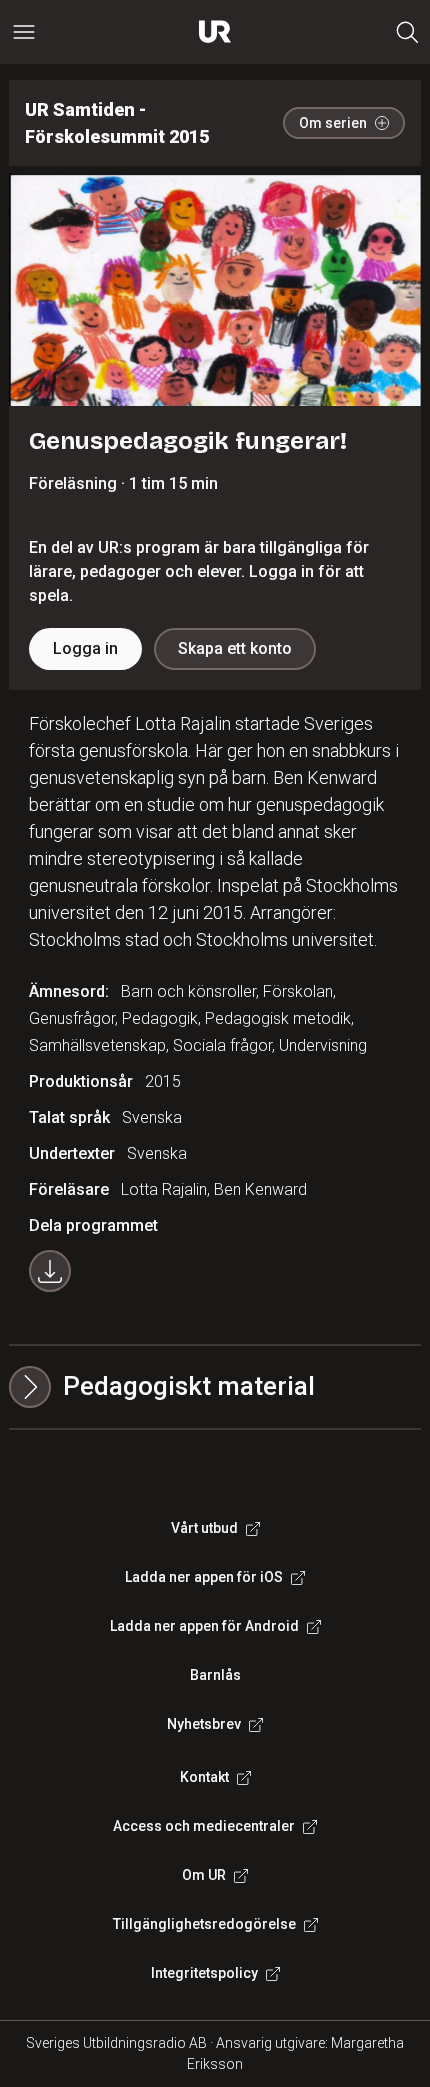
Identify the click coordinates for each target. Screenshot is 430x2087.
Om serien (333, 123)
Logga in (85, 648)
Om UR (204, 1875)
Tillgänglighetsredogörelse (204, 1924)
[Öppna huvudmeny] (24, 32)
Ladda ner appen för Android (204, 1626)
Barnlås (215, 1675)
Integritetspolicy (204, 1973)
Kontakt (204, 1777)
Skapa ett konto (235, 648)
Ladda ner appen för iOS (204, 1577)
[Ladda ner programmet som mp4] (50, 1271)
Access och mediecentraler (204, 1826)
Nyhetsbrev (204, 1724)
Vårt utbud (204, 1528)
